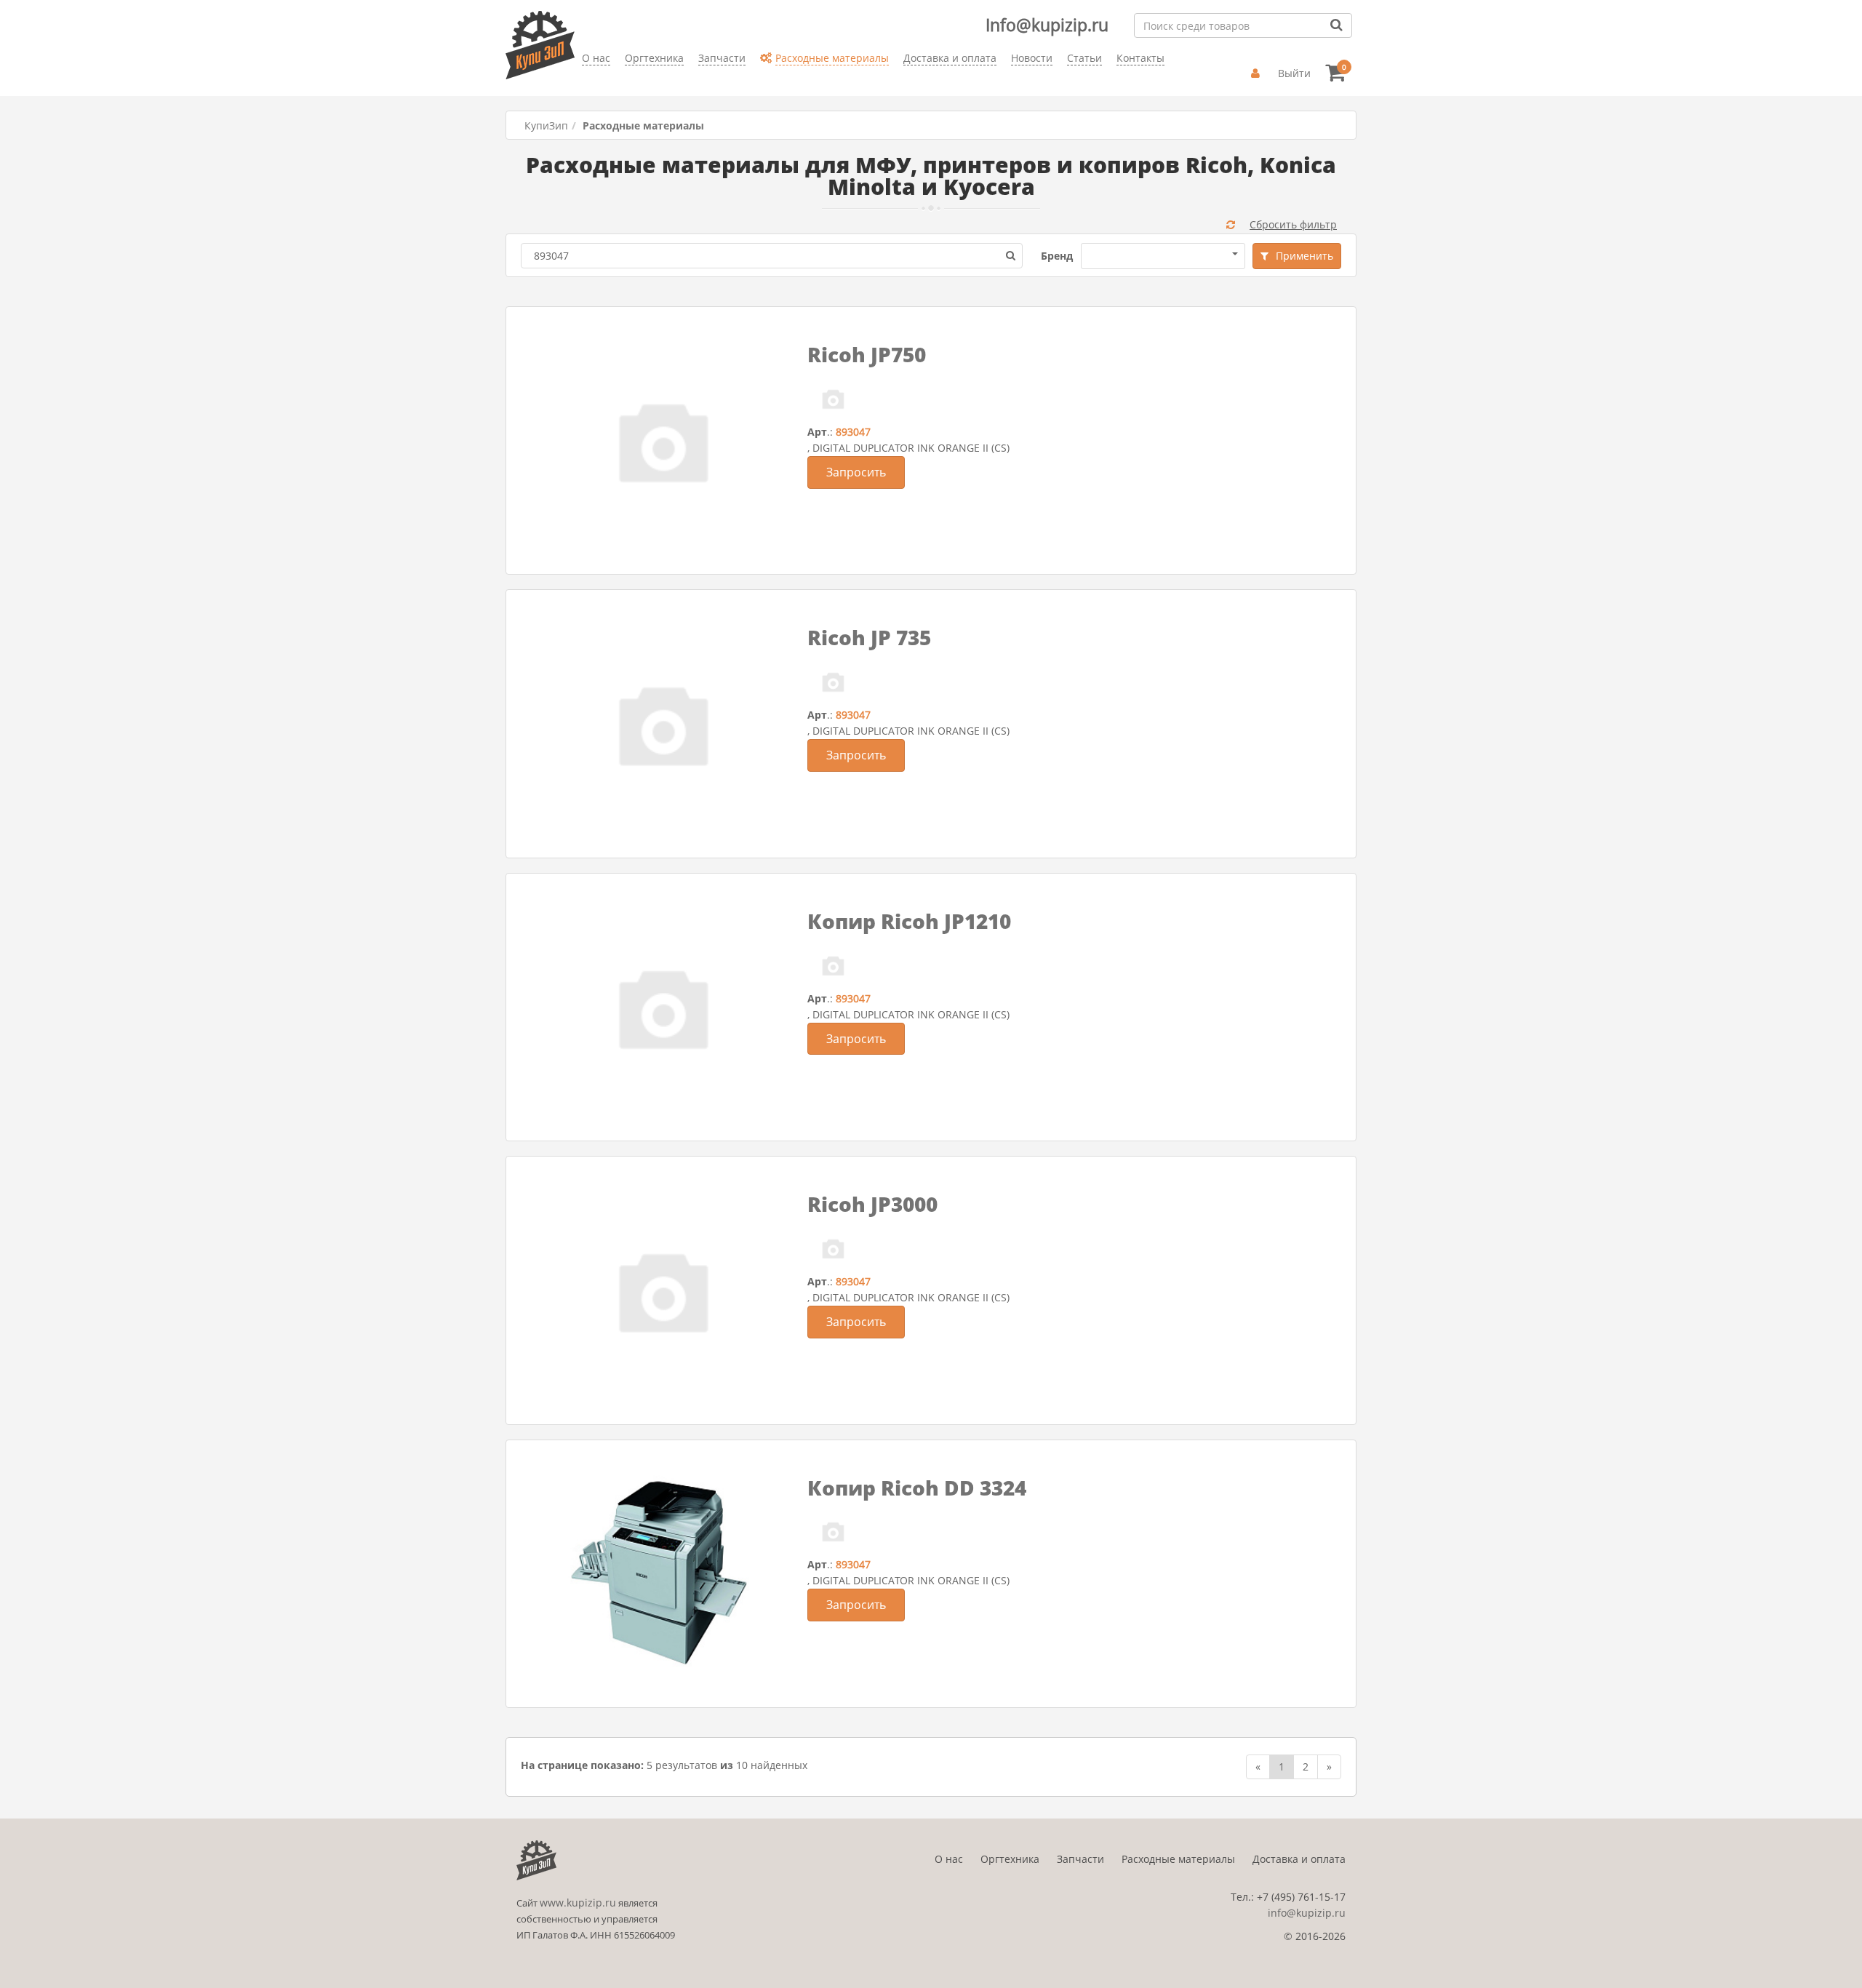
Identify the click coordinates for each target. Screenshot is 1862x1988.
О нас (949, 1859)
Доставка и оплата (1299, 1859)
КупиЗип (546, 125)
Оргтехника (1010, 1859)
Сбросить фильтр (1293, 224)
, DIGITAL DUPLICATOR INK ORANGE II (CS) (908, 448)
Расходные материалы (1178, 1859)
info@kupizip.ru (1307, 1913)
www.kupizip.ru (578, 1903)
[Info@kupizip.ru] (582, 80)
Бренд (1057, 256)
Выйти (1294, 73)
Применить (1304, 256)
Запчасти (1080, 1859)
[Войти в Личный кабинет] (1257, 73)
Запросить (856, 472)
